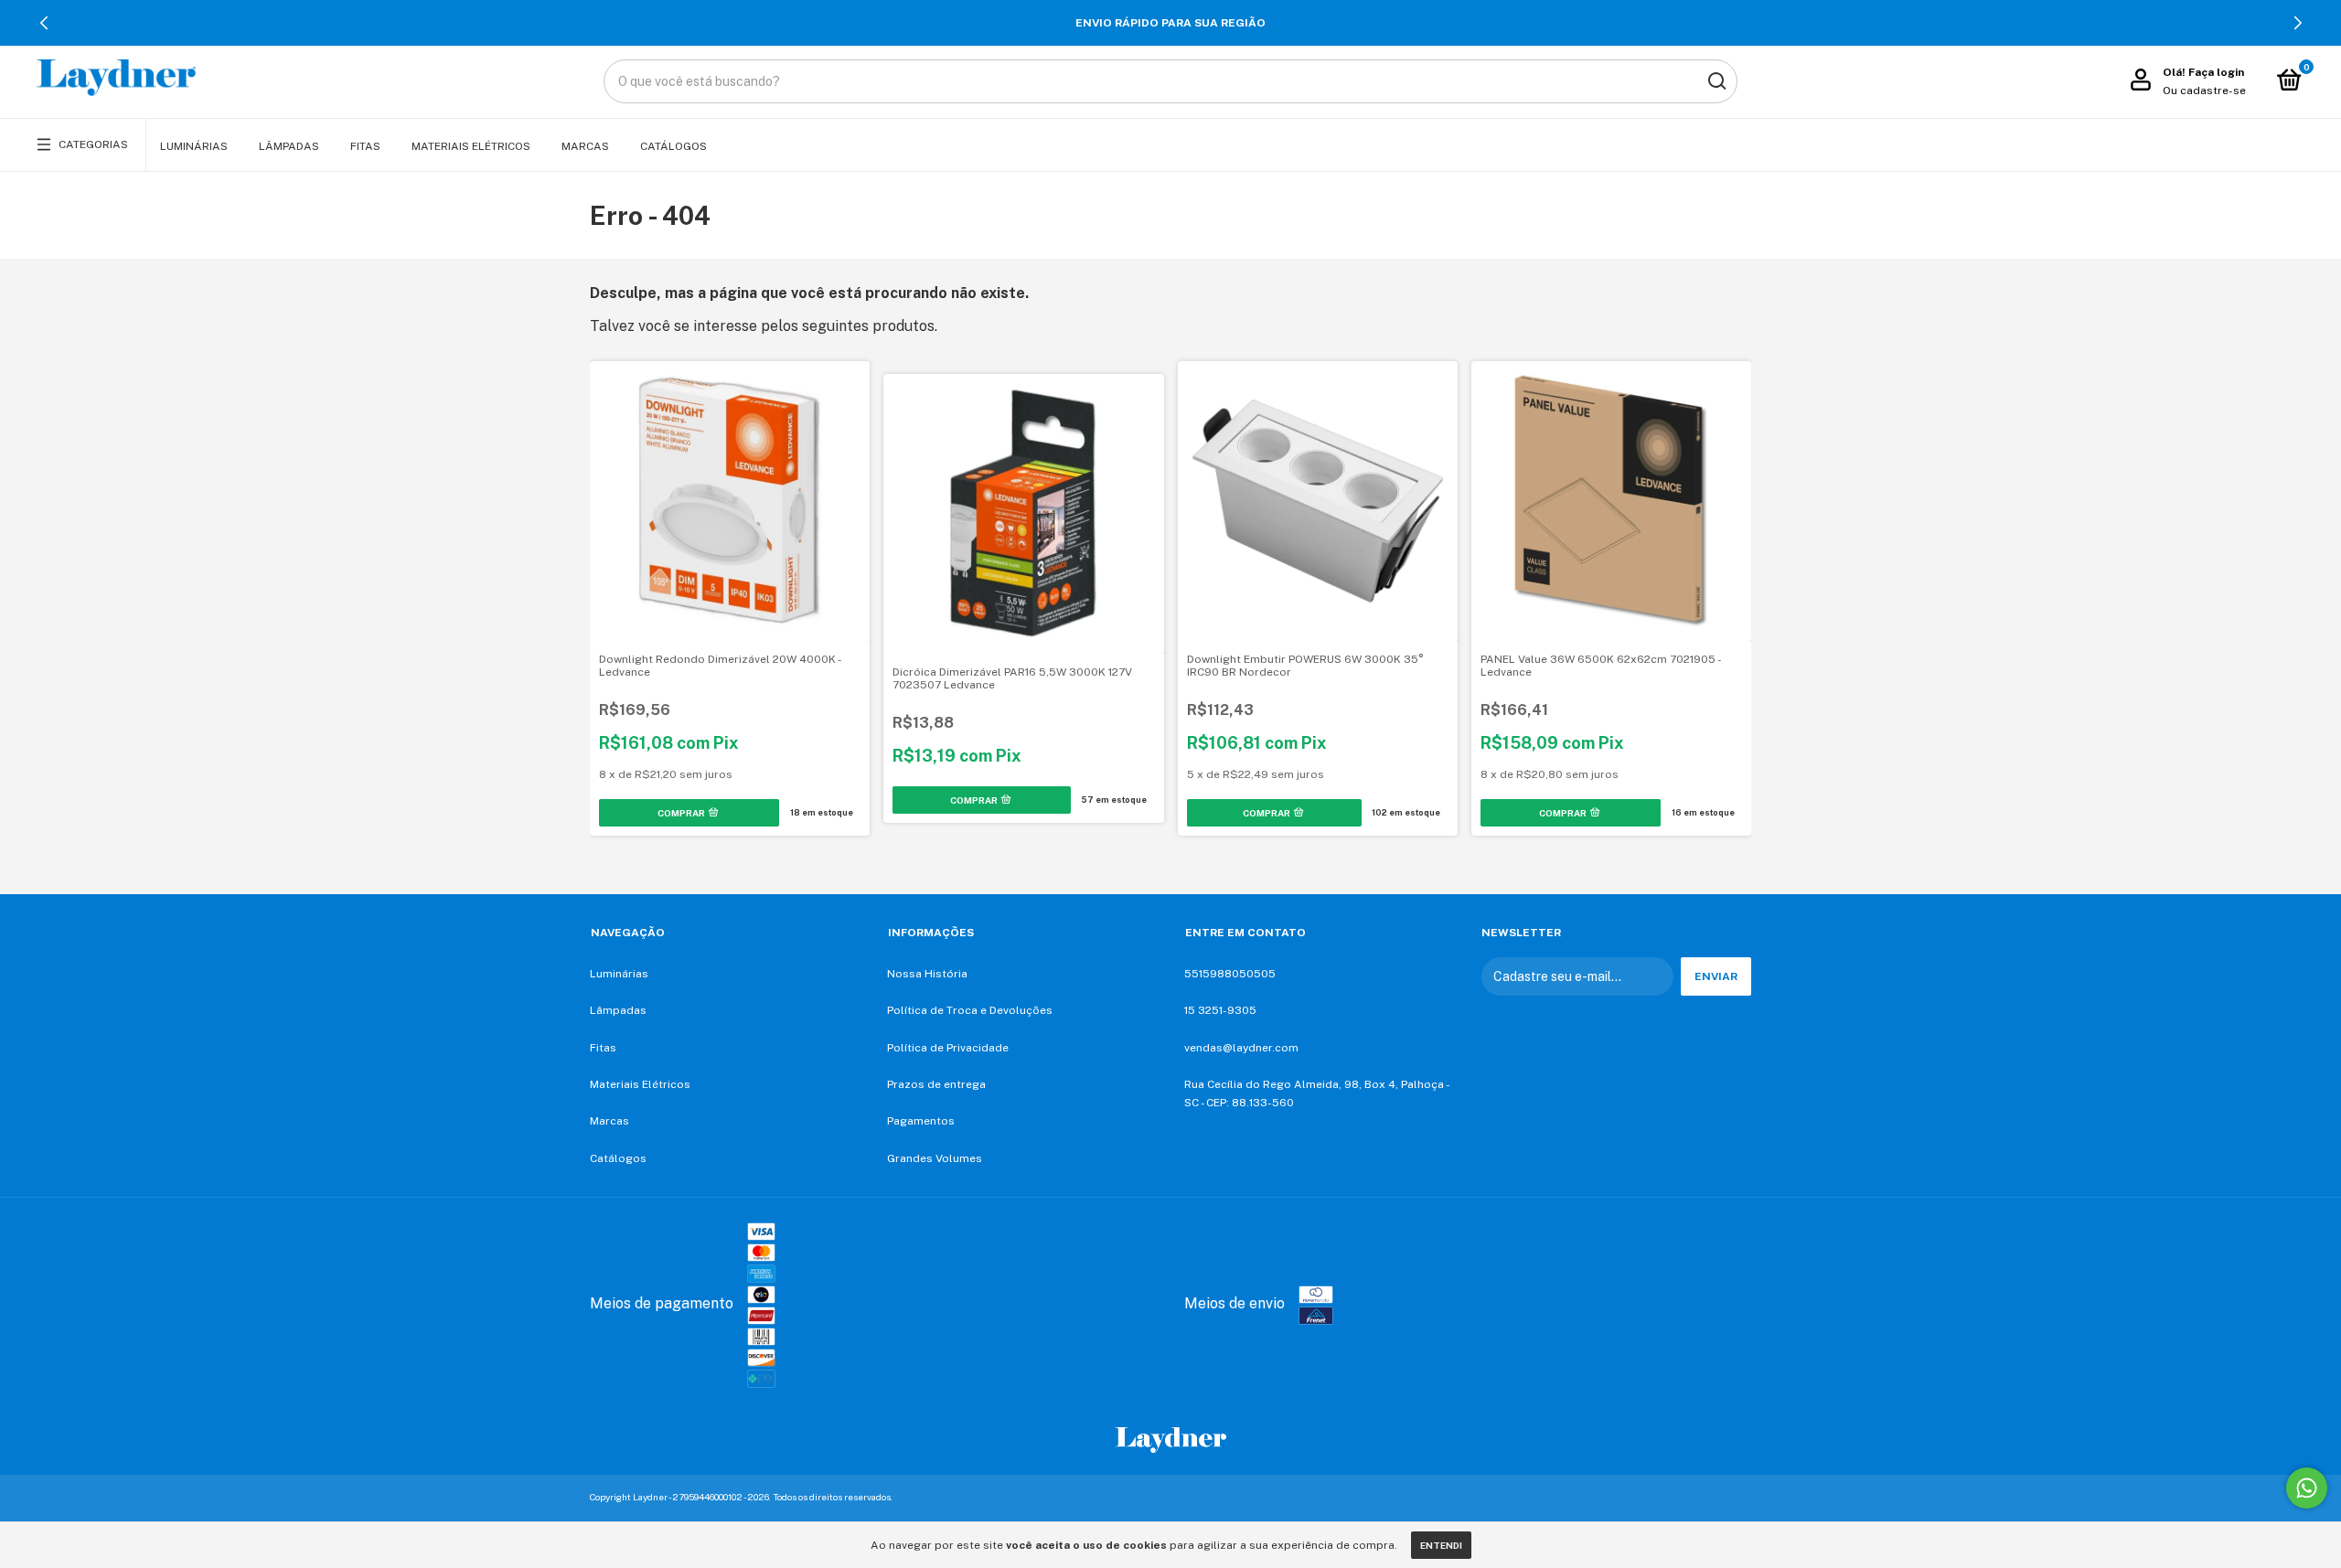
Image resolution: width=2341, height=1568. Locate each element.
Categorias (93, 144)
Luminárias (194, 146)
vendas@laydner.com (1241, 1048)
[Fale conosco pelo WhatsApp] (2307, 1488)
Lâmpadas (289, 146)
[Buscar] (1716, 81)
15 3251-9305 (1220, 1010)
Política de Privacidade (948, 1048)
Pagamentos (921, 1121)
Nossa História (927, 974)
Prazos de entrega (936, 1084)
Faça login (2216, 72)
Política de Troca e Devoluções (970, 1010)
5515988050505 (1230, 974)
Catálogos (673, 146)
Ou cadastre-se (2204, 91)
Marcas (585, 146)
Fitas (365, 146)
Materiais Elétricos (471, 146)
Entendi (1441, 1545)
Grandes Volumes (935, 1158)
